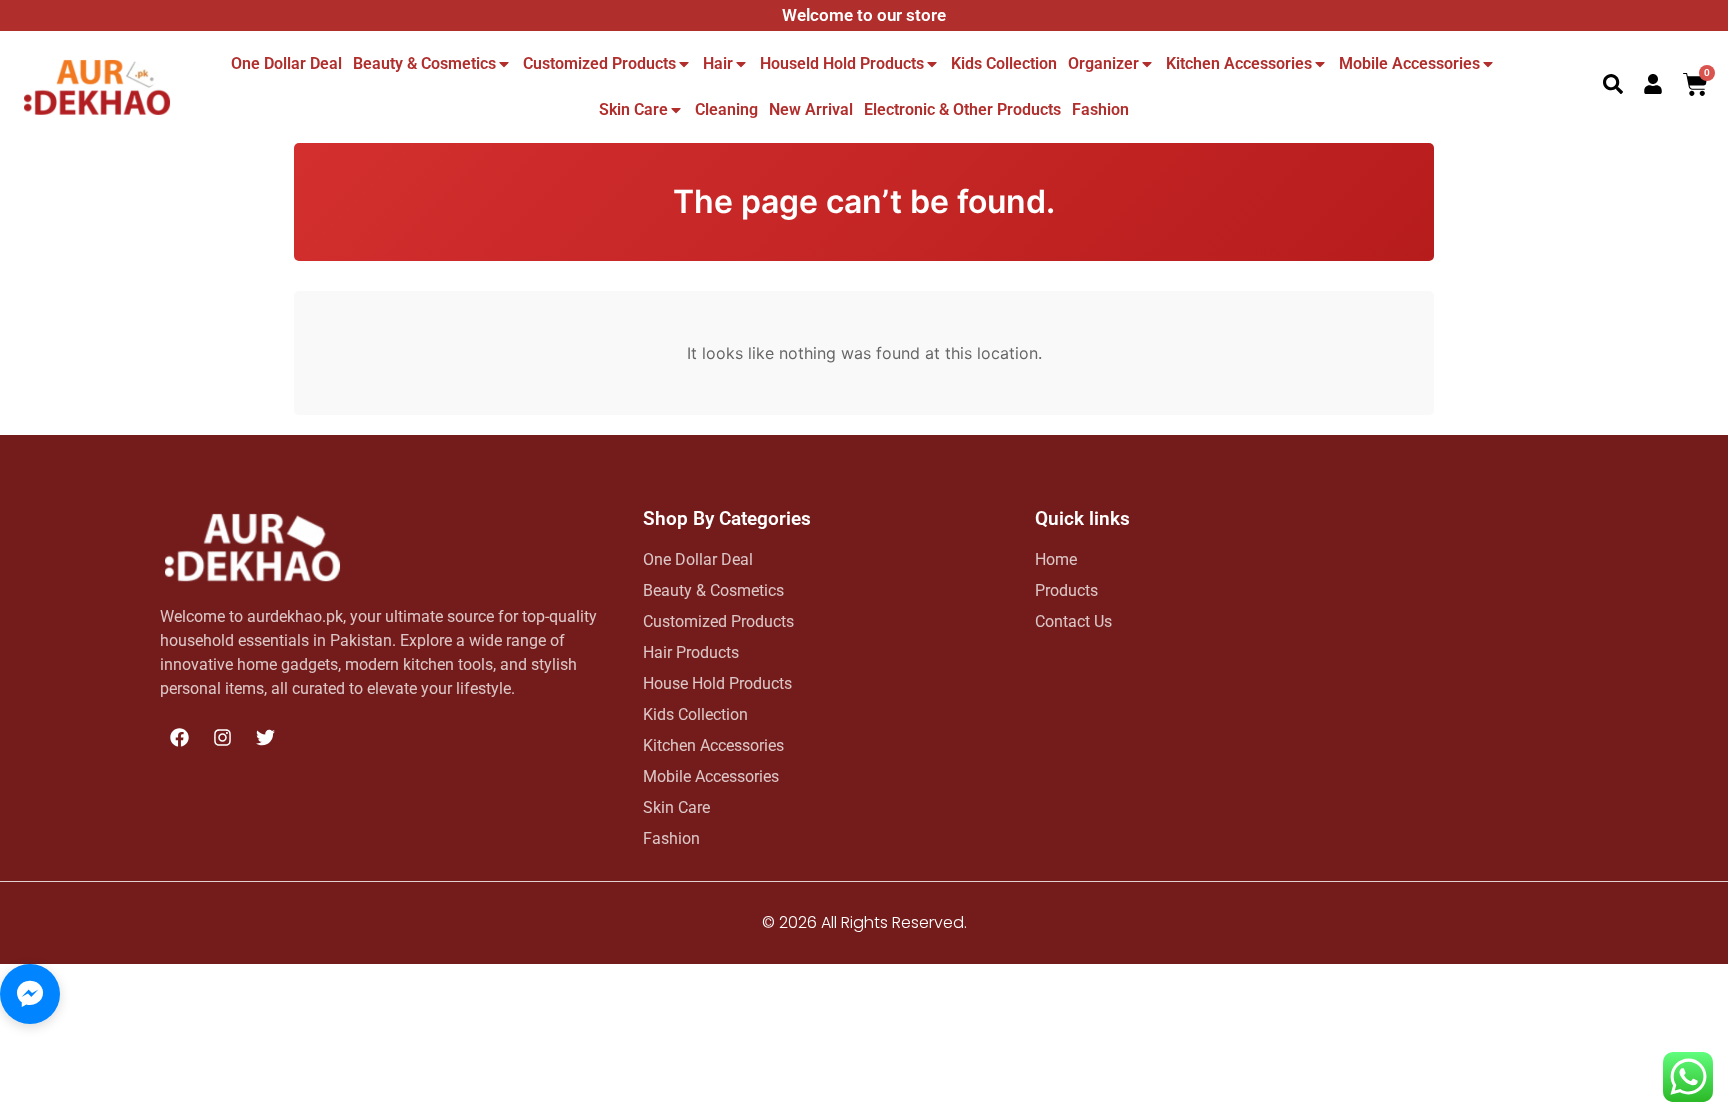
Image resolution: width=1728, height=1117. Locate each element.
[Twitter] (265, 737)
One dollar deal (286, 63)
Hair (718, 63)
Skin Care (633, 109)
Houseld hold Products (842, 63)
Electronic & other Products (962, 109)
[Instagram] (222, 737)
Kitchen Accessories (1239, 63)
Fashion (1100, 109)
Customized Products (599, 63)
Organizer (1103, 63)
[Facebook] (179, 737)
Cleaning (726, 109)
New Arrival (811, 109)
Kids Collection (1004, 63)
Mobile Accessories (1409, 63)
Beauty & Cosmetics (424, 63)
